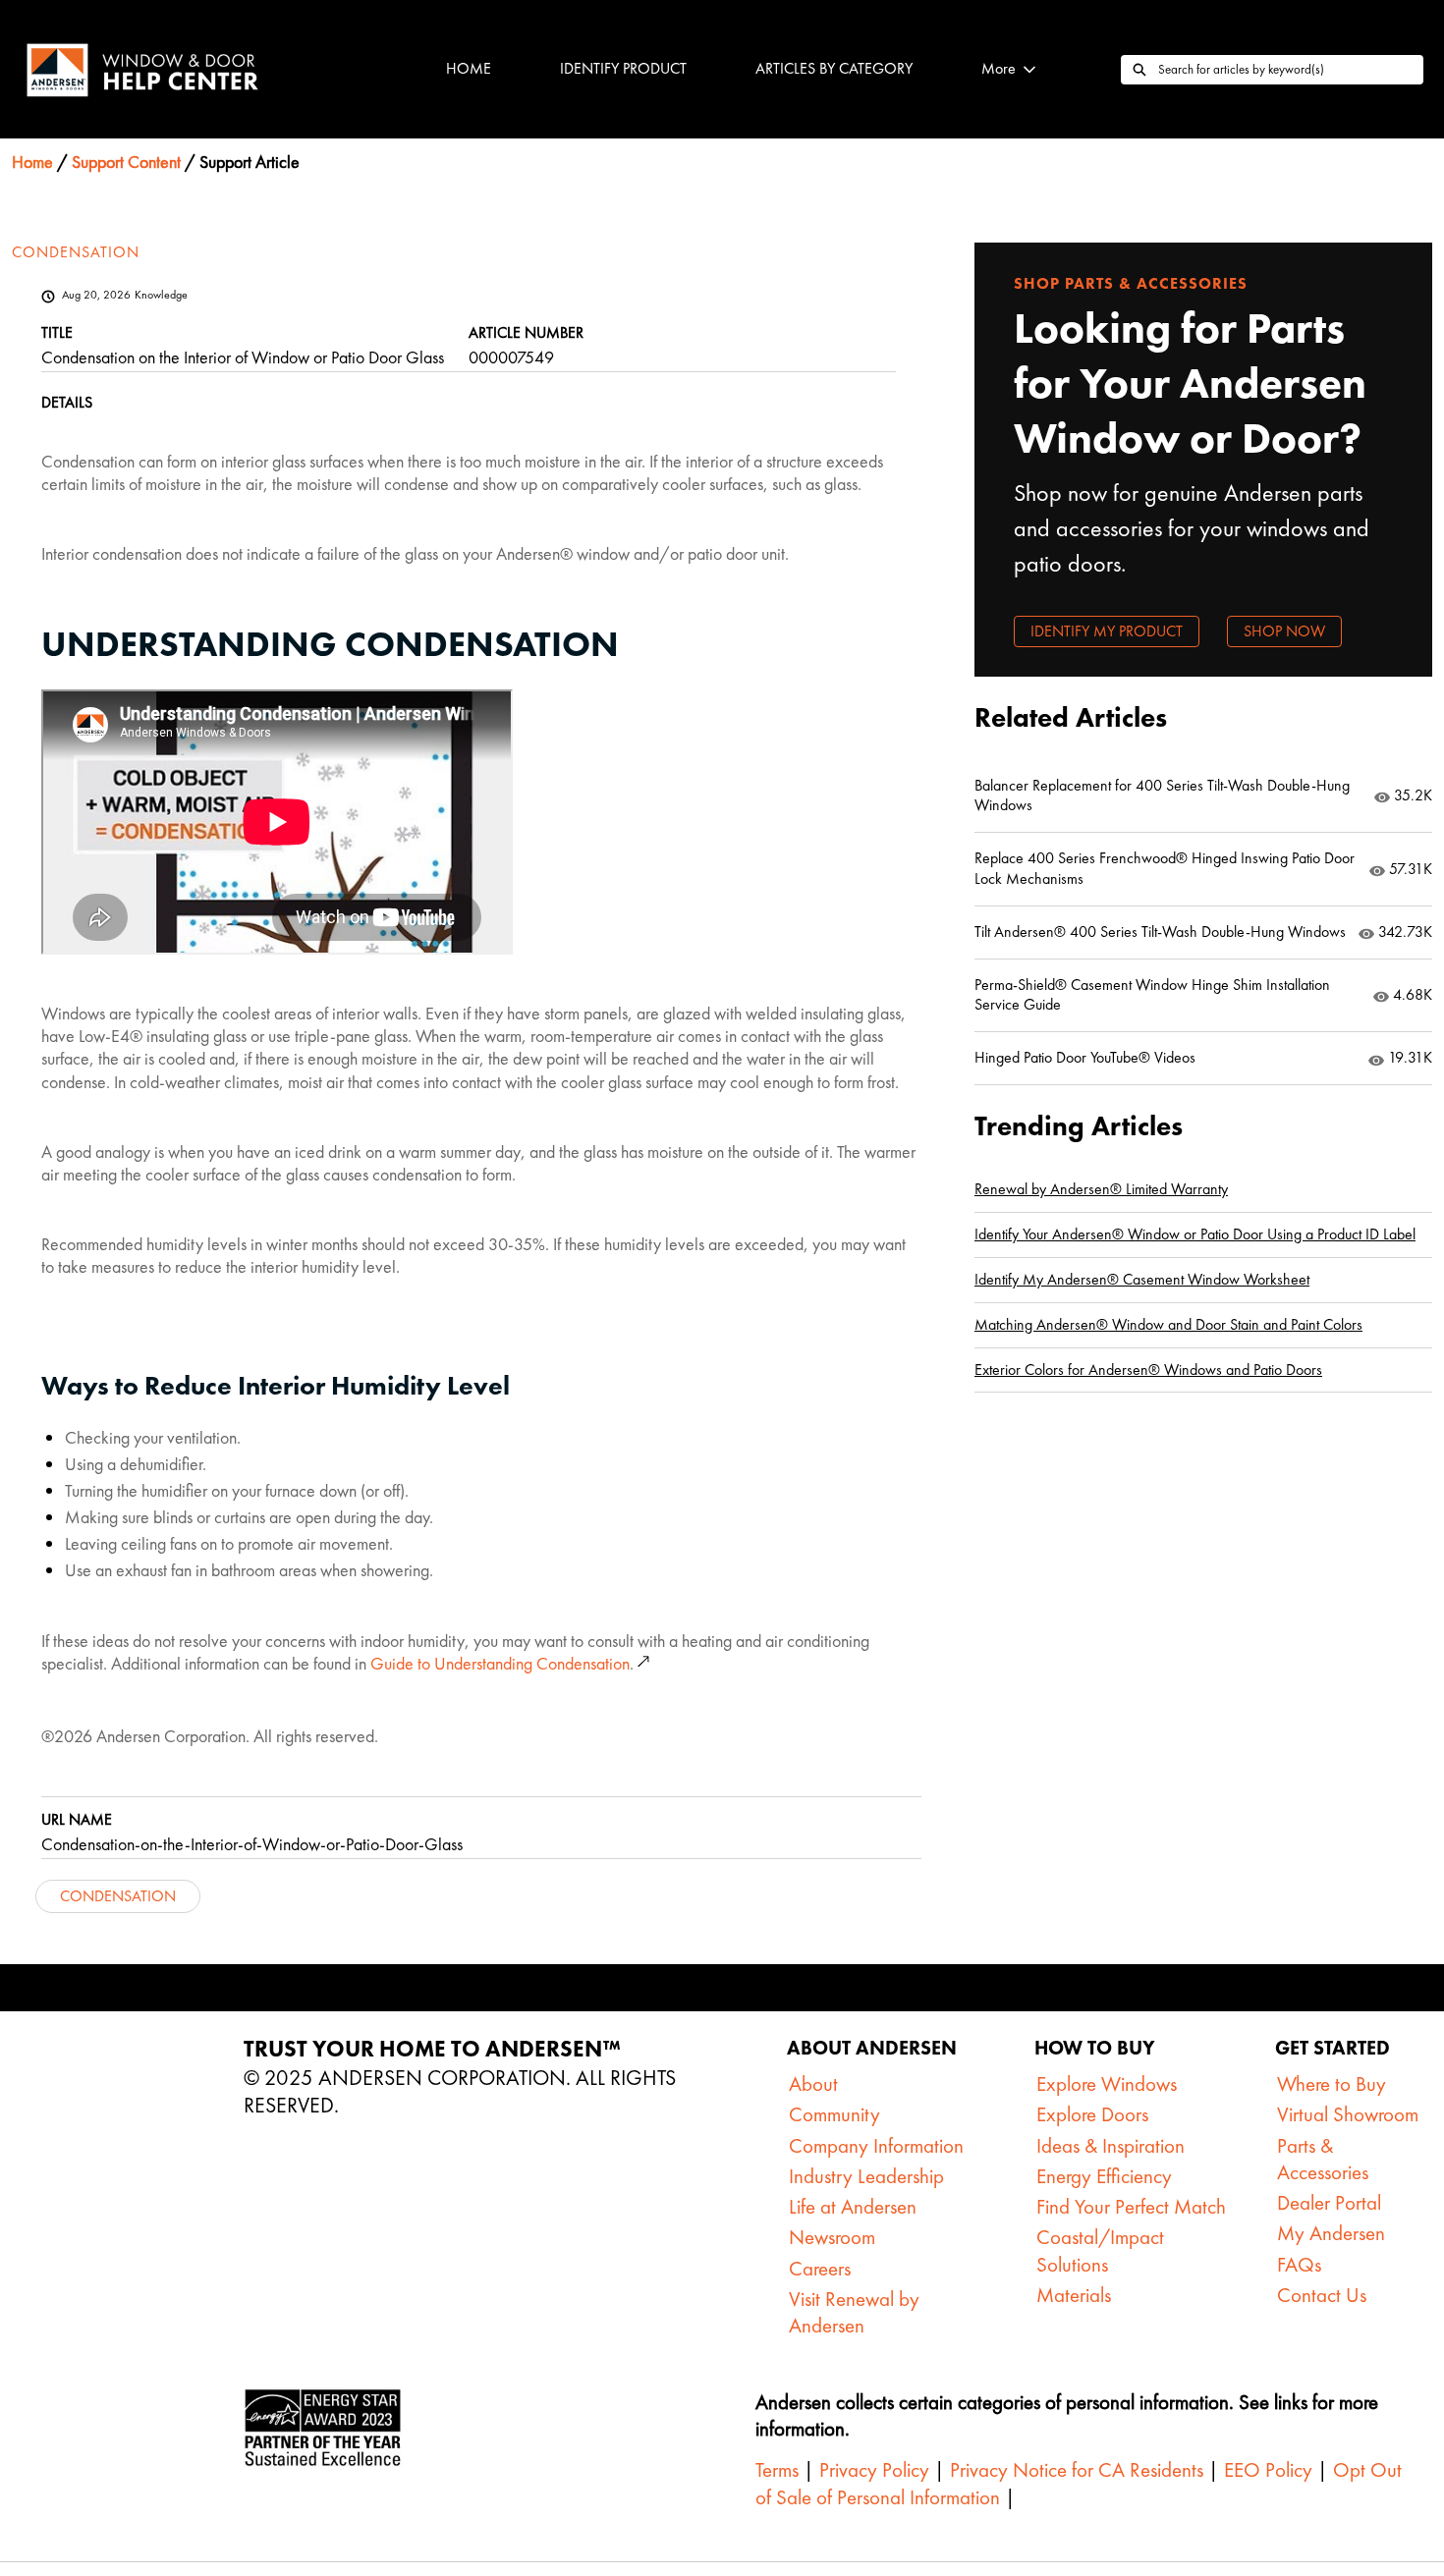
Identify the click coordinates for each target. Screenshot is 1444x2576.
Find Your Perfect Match (1131, 2206)
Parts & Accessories (1323, 2159)
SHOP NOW (1284, 631)
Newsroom (832, 2237)
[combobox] (1291, 70)
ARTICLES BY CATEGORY (834, 68)
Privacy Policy (872, 2469)
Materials (1074, 2295)
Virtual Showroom (1348, 2114)
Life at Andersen (853, 2206)
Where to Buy (1332, 2083)
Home (469, 68)
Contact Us (1322, 2295)
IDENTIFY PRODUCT (623, 68)
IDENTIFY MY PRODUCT (1107, 631)
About (813, 2083)
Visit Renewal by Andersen (854, 2312)
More (999, 68)
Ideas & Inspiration (1111, 2145)
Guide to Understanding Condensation (500, 1663)
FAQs (1299, 2264)
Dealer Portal (1329, 2202)
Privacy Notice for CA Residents (1077, 2469)
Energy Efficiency (1104, 2176)
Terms (777, 2469)
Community (834, 2114)
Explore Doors (1092, 2114)
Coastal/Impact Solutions (1100, 2250)
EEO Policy (1266, 2469)
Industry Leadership (866, 2176)
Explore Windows (1107, 2083)
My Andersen (1331, 2233)
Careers (820, 2268)
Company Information (876, 2145)
